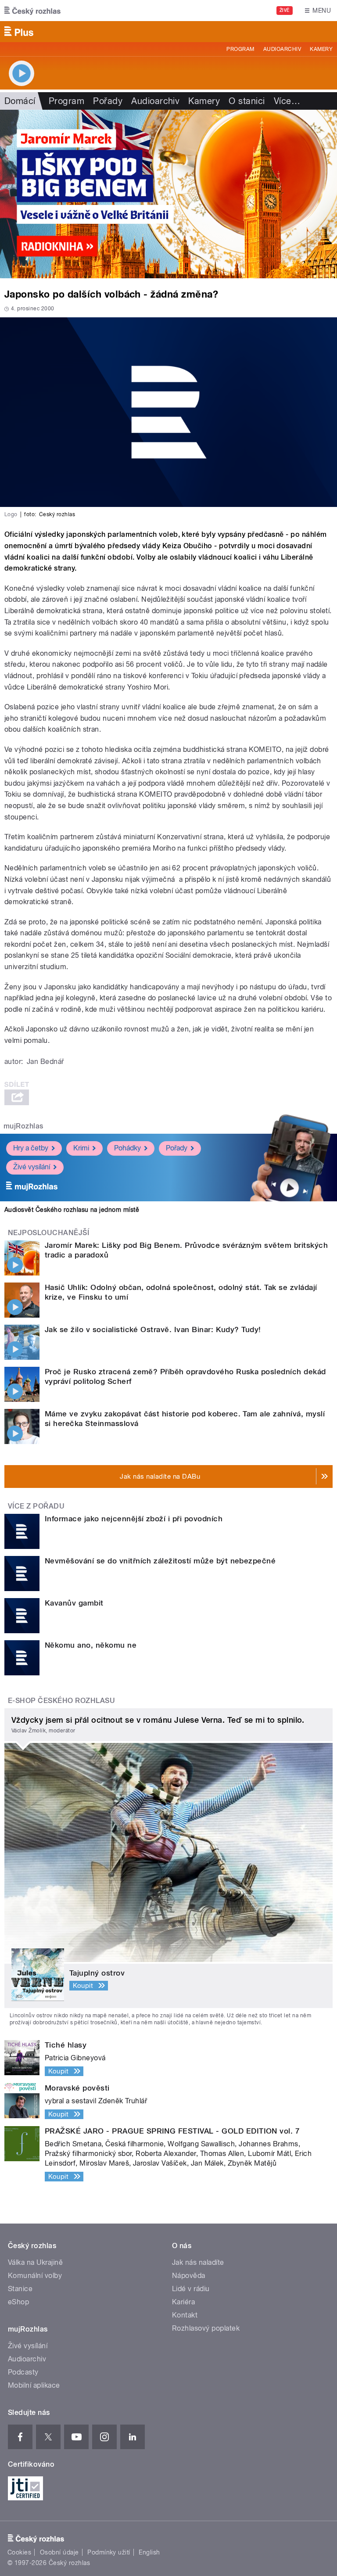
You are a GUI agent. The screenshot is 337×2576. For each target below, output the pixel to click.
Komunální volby (35, 2276)
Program (240, 49)
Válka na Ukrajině (35, 2262)
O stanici (247, 101)
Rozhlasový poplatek (206, 2328)
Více (287, 101)
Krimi (81, 1148)
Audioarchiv (282, 49)
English (149, 2552)
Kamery (321, 49)
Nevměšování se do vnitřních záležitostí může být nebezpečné (160, 1561)
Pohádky (127, 1148)
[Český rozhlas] (32, 11)
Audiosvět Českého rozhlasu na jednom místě (72, 1210)
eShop (18, 2302)
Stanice (20, 2289)
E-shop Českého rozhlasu (61, 1701)
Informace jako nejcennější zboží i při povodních (134, 1519)
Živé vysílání (32, 1167)
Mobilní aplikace (34, 2385)
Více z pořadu (36, 1506)
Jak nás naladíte (198, 2262)
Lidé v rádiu (191, 2289)
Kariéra (183, 2302)
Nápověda (189, 2276)
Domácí (20, 101)
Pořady (108, 101)
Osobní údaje (59, 2552)
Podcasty (23, 2372)
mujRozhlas (23, 1126)
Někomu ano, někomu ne (91, 1645)
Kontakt (185, 2315)
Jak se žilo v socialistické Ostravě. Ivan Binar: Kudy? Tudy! (153, 1329)
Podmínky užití (109, 2552)
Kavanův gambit (74, 1603)
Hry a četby (31, 1148)
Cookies (19, 2552)
